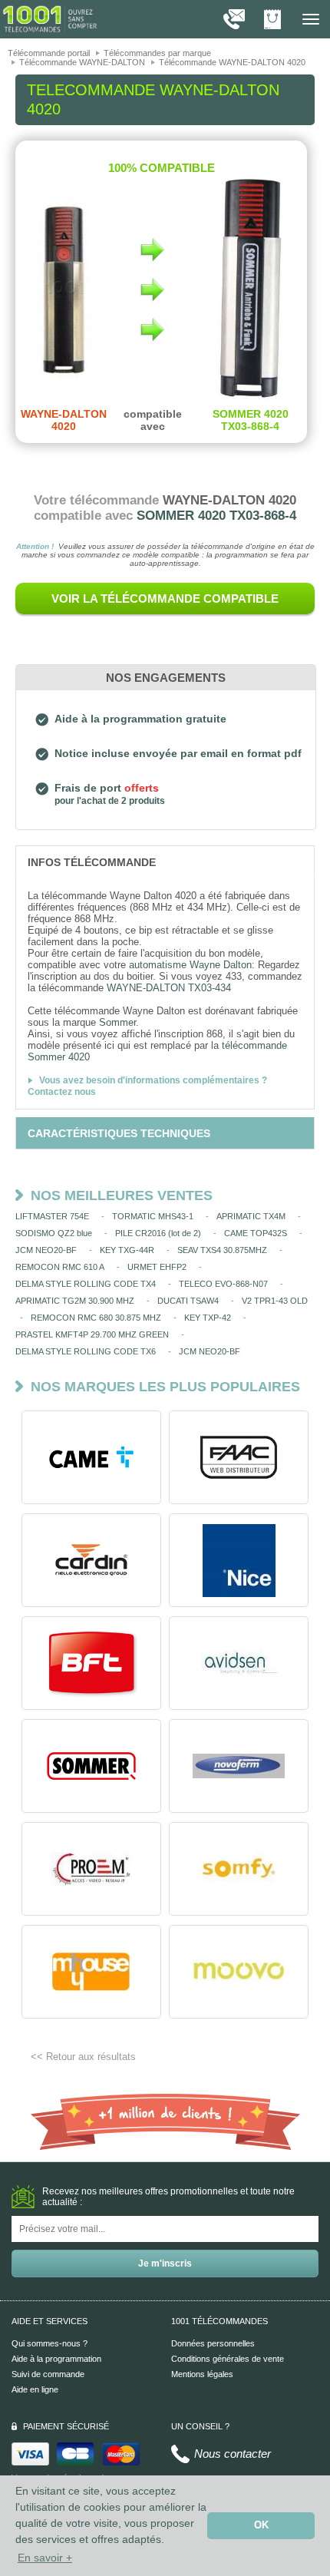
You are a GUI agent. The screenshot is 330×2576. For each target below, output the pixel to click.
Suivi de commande (48, 2374)
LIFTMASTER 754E (52, 1216)
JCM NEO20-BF (46, 1250)
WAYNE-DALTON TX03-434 (169, 988)
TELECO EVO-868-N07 (223, 1284)
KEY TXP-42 (208, 1318)
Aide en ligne (35, 2389)
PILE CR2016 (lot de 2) (158, 1233)
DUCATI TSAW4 (188, 1301)
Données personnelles (213, 2343)
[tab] (165, 861)
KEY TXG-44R (127, 1250)
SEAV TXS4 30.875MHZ (222, 1250)
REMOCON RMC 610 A (60, 1267)
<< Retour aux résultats (83, 2057)
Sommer (117, 1022)
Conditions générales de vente (228, 2359)
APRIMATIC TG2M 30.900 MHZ (75, 1301)
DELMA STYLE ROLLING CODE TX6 (86, 1351)
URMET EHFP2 (157, 1267)
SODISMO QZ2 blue (54, 1233)
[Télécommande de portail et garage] (50, 18)
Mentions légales (202, 2374)
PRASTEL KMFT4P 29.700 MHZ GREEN (92, 1334)
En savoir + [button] (45, 2558)
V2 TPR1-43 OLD (275, 1301)
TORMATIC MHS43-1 (153, 1216)
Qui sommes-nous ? (49, 2343)
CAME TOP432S (256, 1233)
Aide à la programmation (56, 2359)
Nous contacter (233, 2454)
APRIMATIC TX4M (251, 1216)
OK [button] (261, 2525)
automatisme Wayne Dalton (190, 965)
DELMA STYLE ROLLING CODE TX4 (86, 1284)
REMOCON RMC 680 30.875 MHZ (96, 1318)
